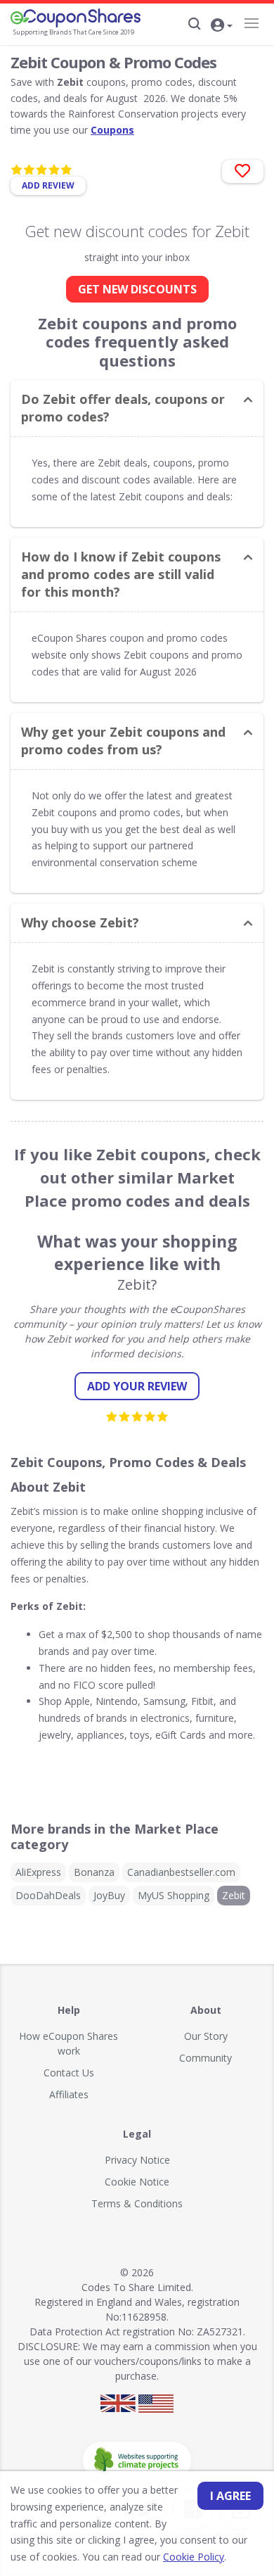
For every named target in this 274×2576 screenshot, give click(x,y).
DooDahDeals (48, 1895)
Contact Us (69, 2073)
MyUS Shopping (174, 1895)
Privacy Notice (137, 2160)
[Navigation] (251, 23)
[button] (221, 26)
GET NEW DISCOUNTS (137, 289)
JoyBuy (109, 1895)
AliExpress (38, 1872)
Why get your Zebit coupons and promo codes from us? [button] (123, 741)
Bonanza (94, 1872)
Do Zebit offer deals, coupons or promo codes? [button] (123, 408)
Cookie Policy (194, 2557)
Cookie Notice (137, 2182)
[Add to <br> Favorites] (243, 171)
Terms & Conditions (137, 2203)
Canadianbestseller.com (181, 1872)
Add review (48, 185)
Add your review (137, 1386)
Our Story (206, 2036)
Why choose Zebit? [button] (80, 922)
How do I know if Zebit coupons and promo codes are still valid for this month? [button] (121, 574)
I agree (230, 2496)
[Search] (195, 24)
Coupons (112, 130)
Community (205, 2058)
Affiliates (69, 2094)
